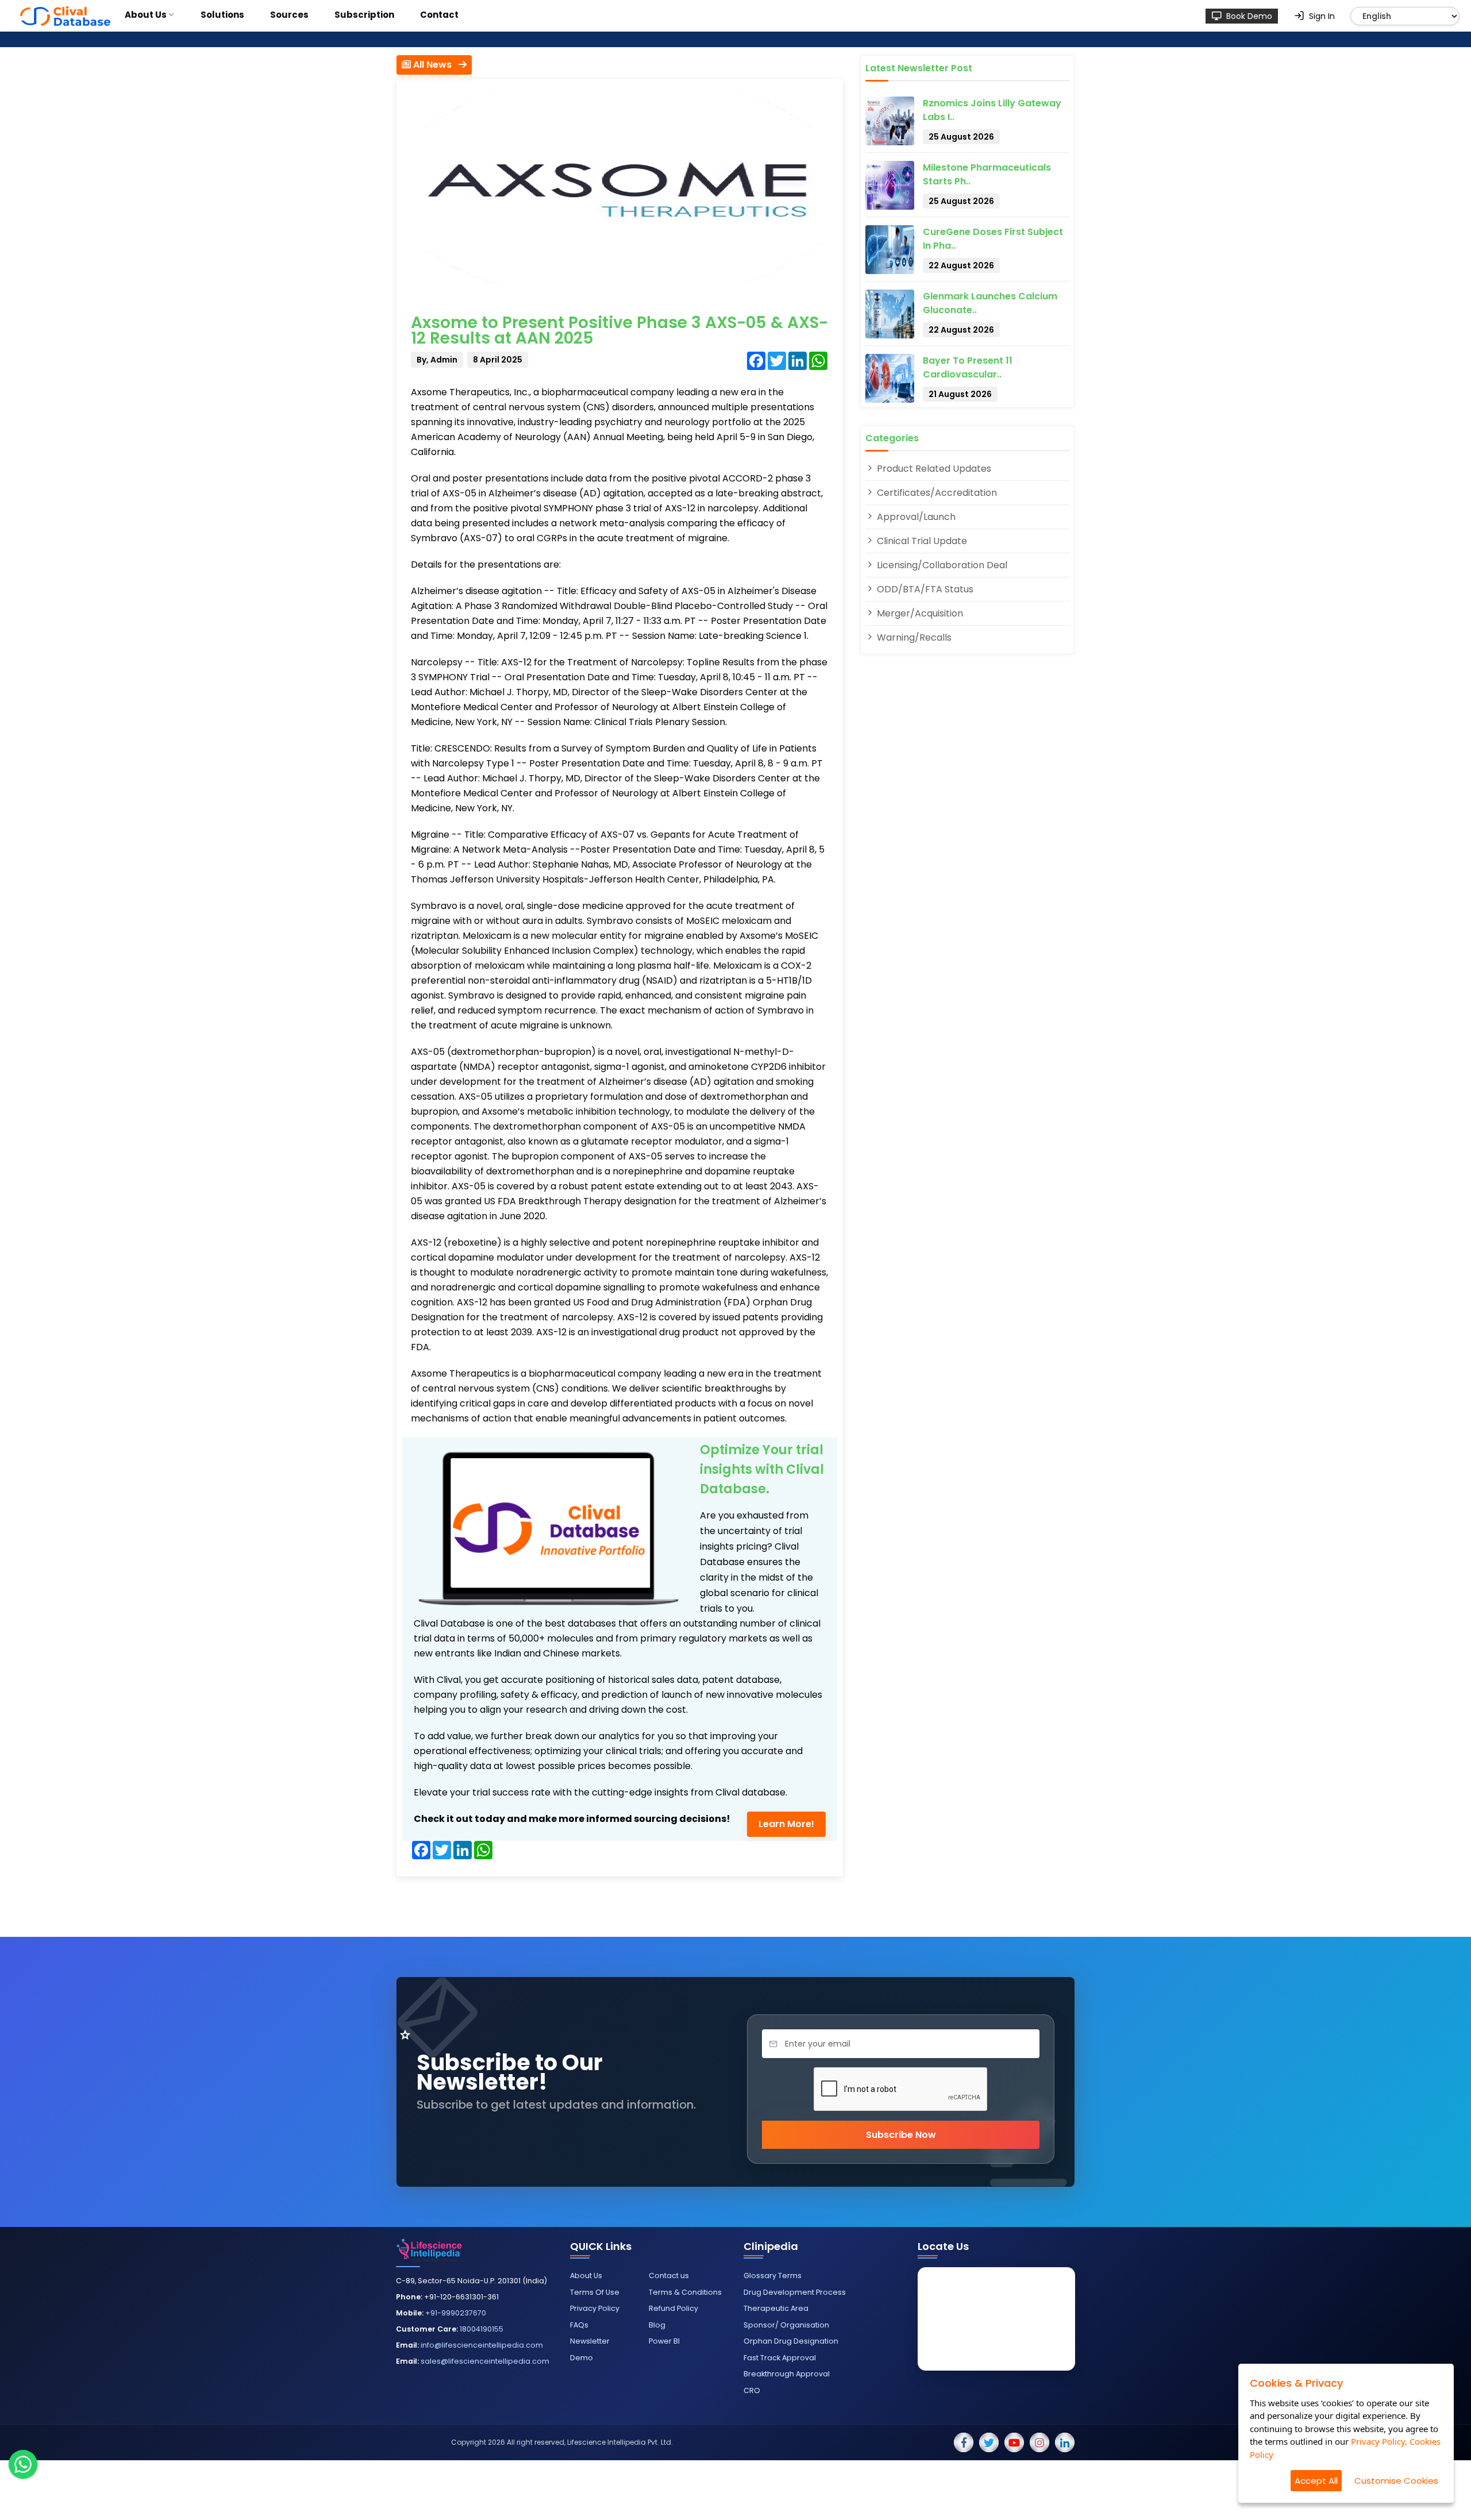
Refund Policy (673, 2308)
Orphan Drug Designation (791, 2341)
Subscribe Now (901, 2135)
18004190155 (482, 2329)
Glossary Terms (773, 2276)
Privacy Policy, (1379, 2441)
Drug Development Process (795, 2292)
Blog (657, 2325)
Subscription (364, 15)
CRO (752, 2390)
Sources (289, 15)
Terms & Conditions (685, 2292)
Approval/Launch (915, 517)
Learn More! (786, 1824)
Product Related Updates (933, 469)
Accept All (1316, 2481)
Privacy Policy (595, 2308)
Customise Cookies (1396, 2481)
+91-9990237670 (456, 2313)
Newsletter (590, 2341)
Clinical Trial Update (921, 541)
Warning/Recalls (913, 637)
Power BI (664, 2341)
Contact (439, 15)
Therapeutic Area (776, 2308)
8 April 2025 (498, 360)
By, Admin (437, 360)
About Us (146, 15)
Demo (582, 2358)
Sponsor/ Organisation (786, 2325)
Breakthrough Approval (787, 2374)
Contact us (669, 2276)
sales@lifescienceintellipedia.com (485, 2361)
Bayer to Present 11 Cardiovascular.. (968, 367)
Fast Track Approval (780, 2358)
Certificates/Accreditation (936, 493)
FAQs (579, 2325)
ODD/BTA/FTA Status (924, 589)
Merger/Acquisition (919, 613)
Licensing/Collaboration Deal (941, 565)
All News (435, 65)
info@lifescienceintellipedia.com (482, 2345)
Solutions (222, 15)
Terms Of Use (595, 2292)
